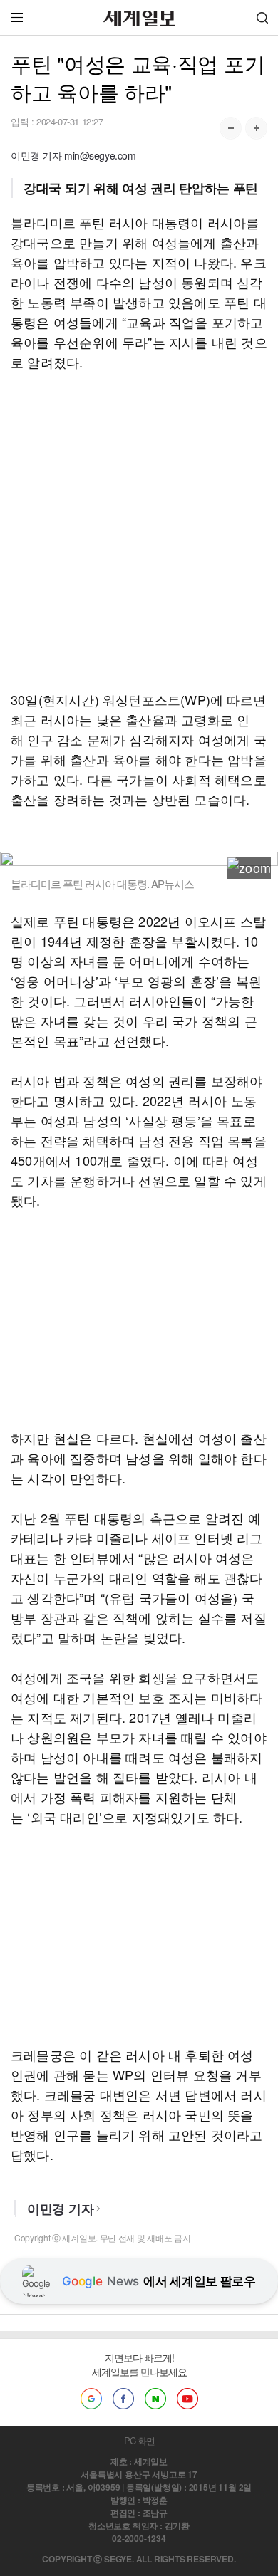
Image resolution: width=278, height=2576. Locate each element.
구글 (91, 2399)
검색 (262, 17)
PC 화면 (139, 2440)
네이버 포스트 (155, 2399)
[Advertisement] (139, 531)
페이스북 (123, 2399)
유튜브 (187, 2399)
